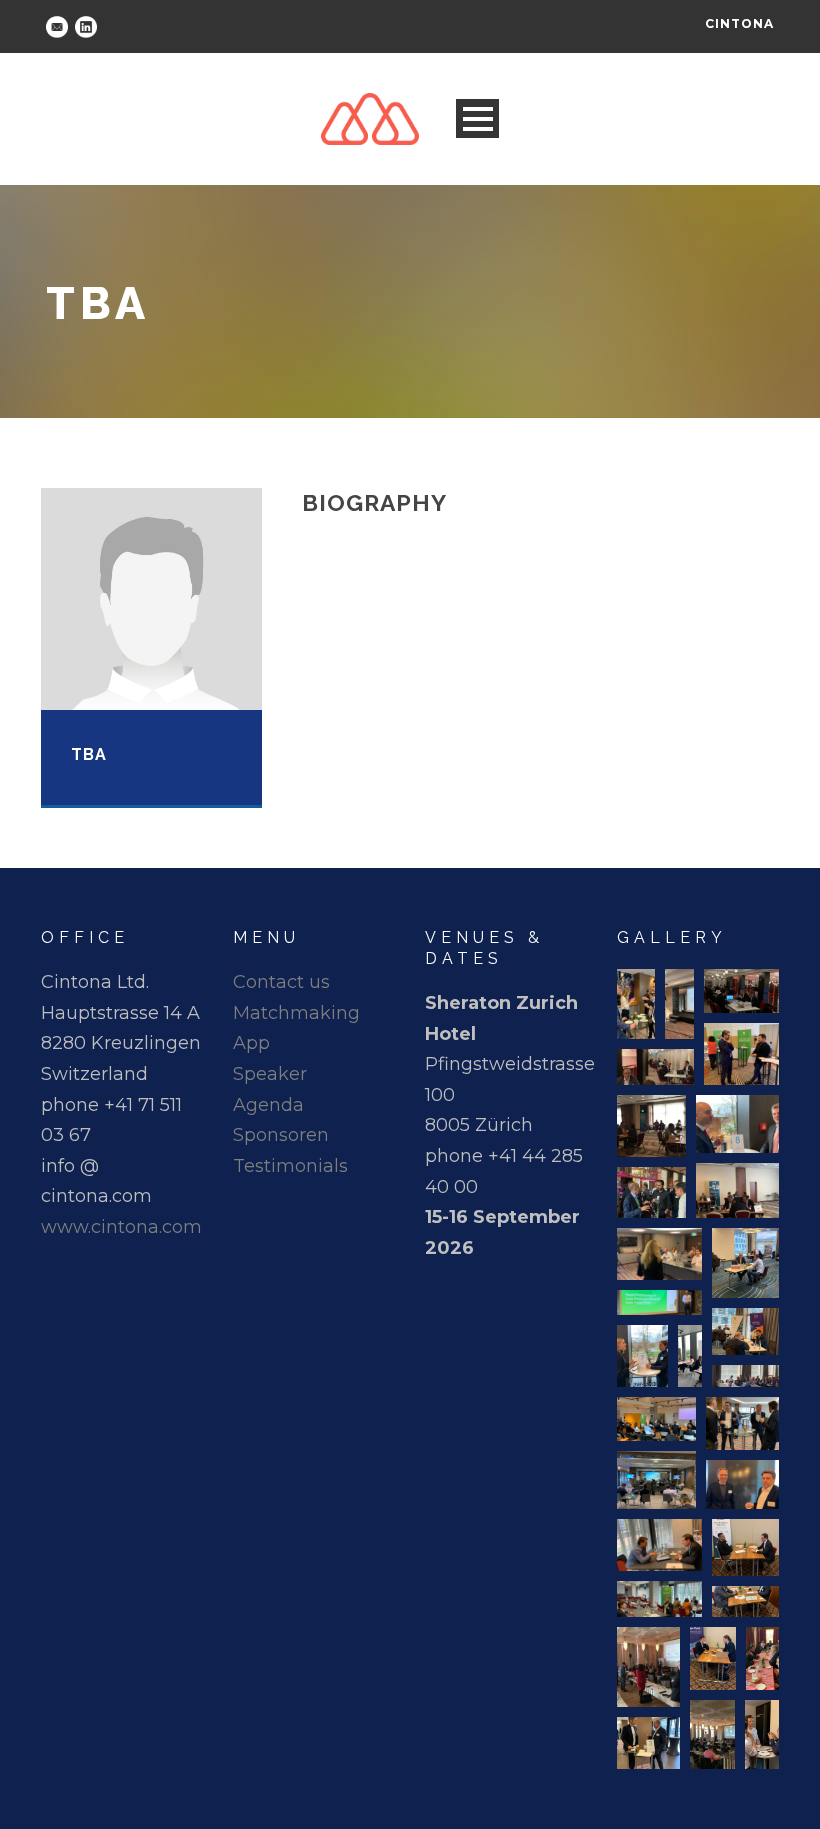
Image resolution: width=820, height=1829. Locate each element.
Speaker (270, 1074)
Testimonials (290, 1166)
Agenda (268, 1105)
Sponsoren (281, 1135)
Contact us (281, 982)
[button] (636, 1004)
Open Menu (477, 118)
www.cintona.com (121, 1227)
